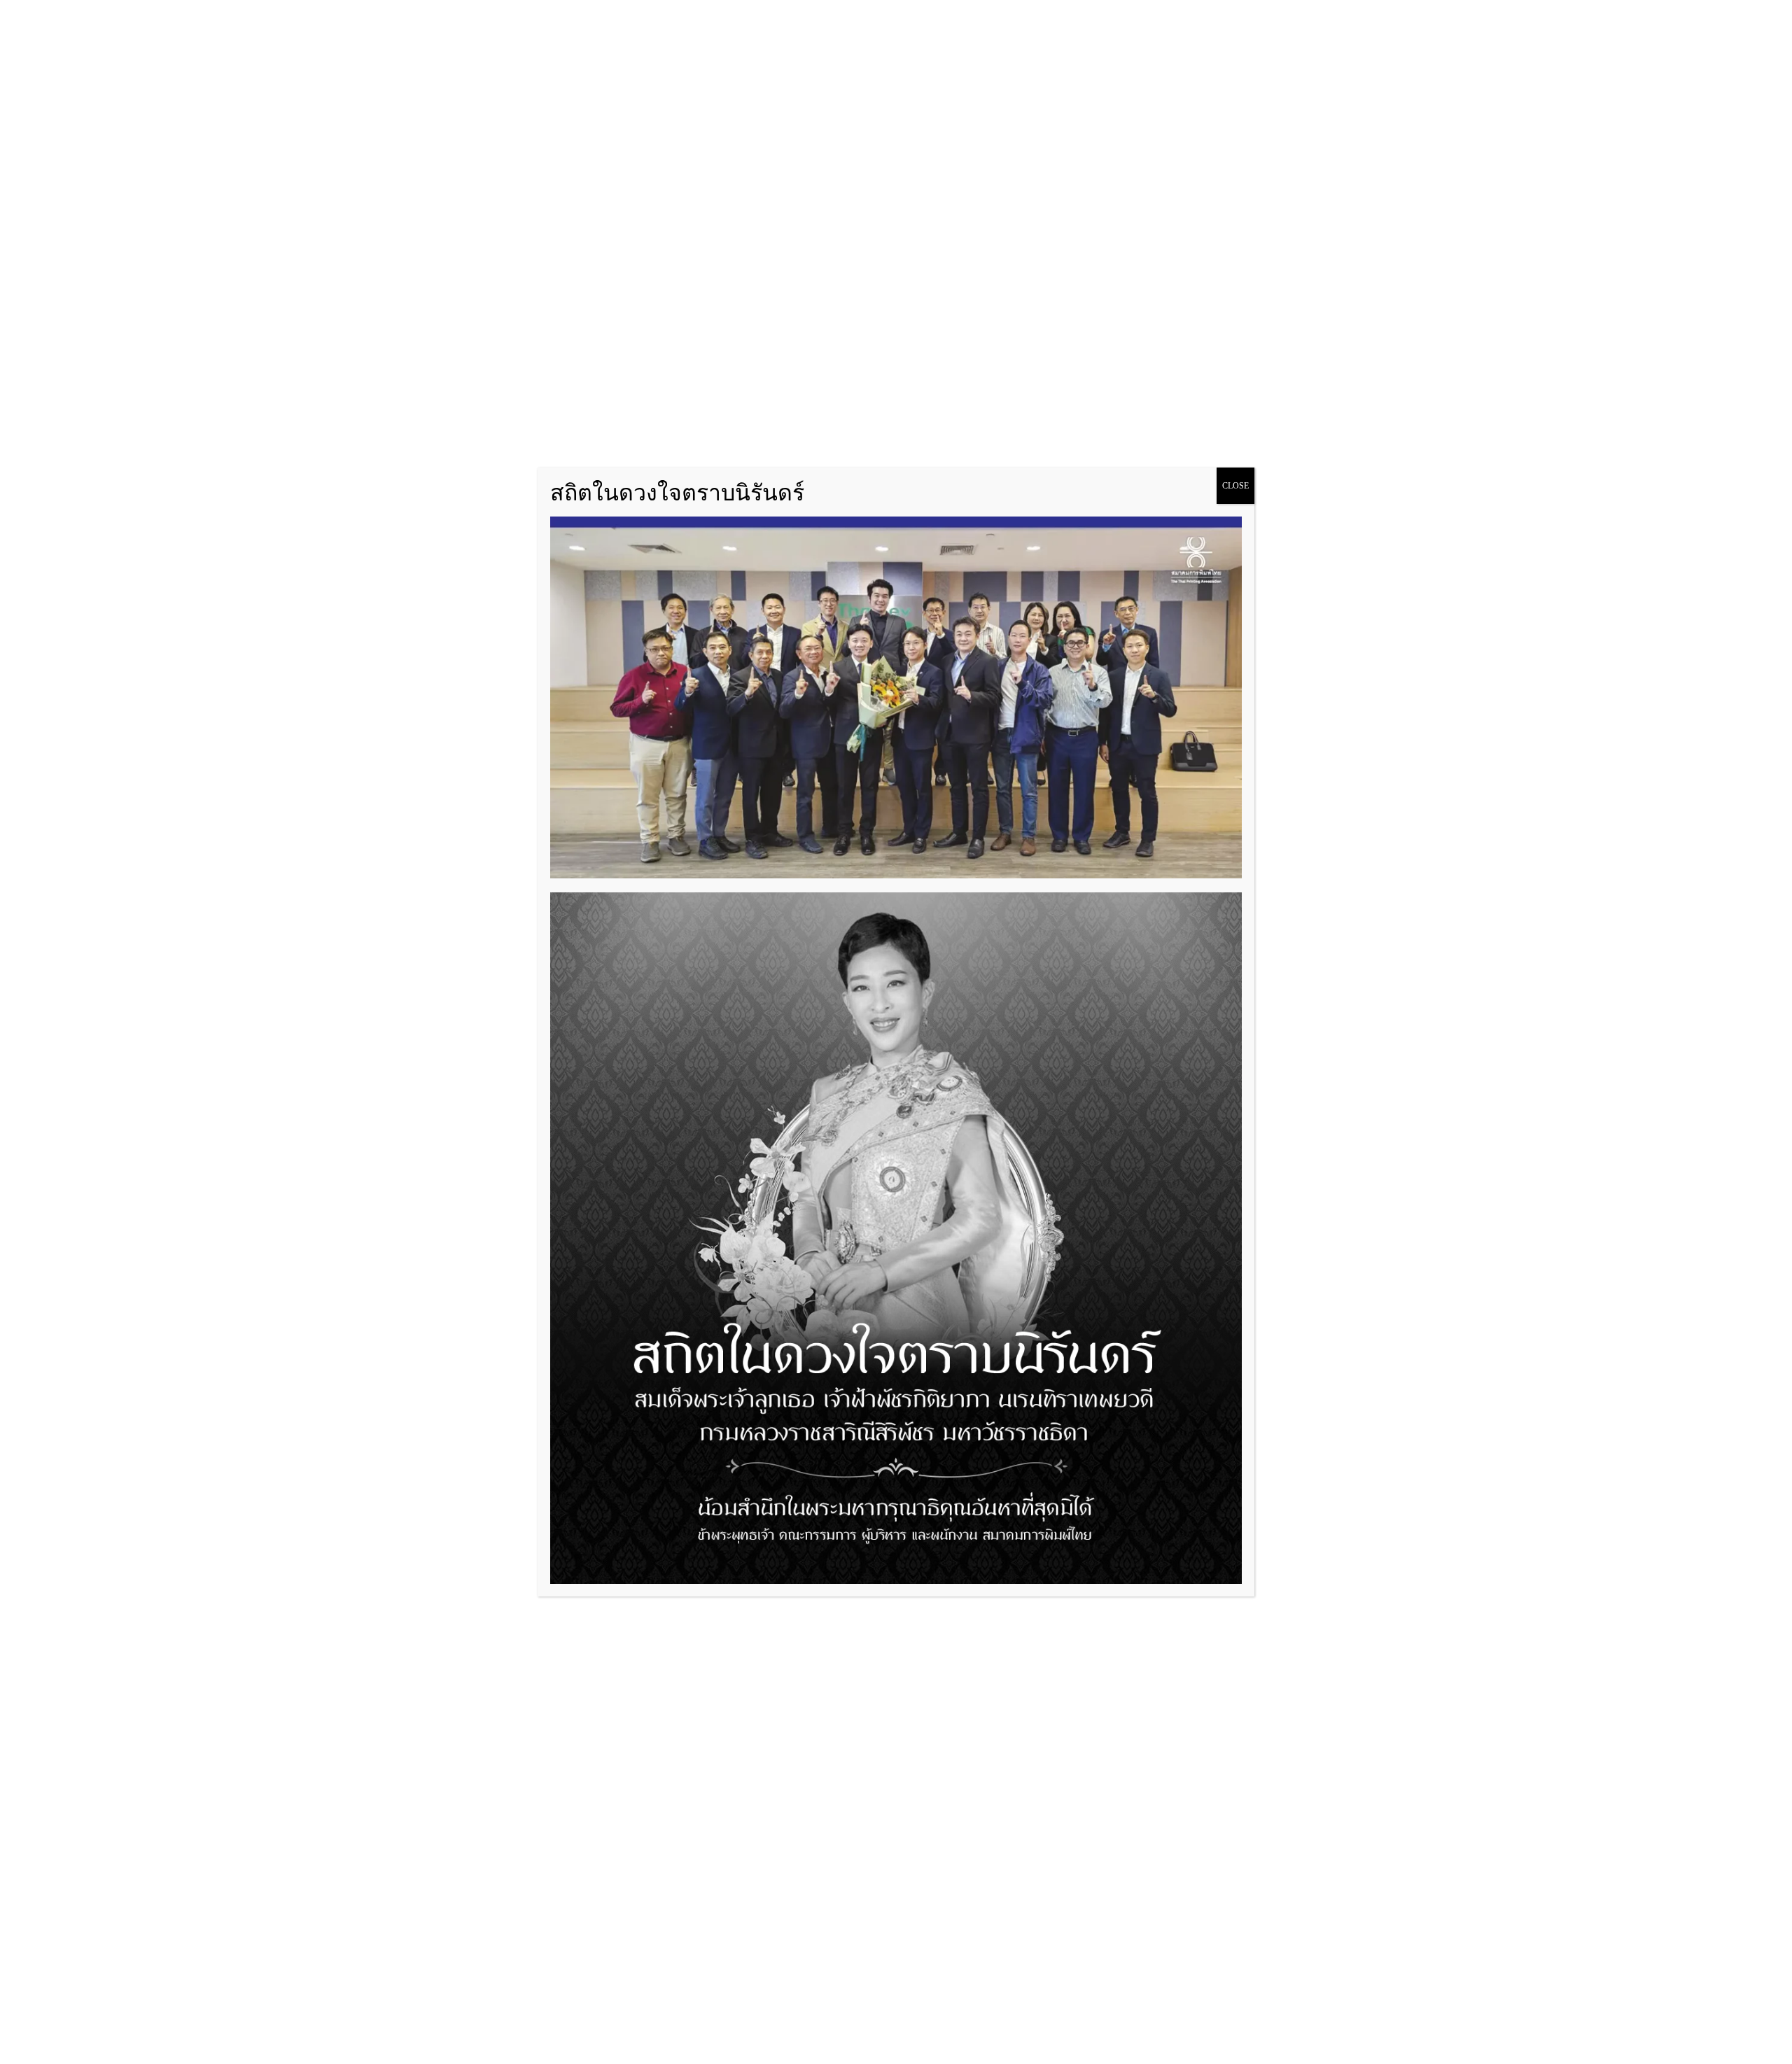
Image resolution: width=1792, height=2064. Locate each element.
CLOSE (1235, 486)
